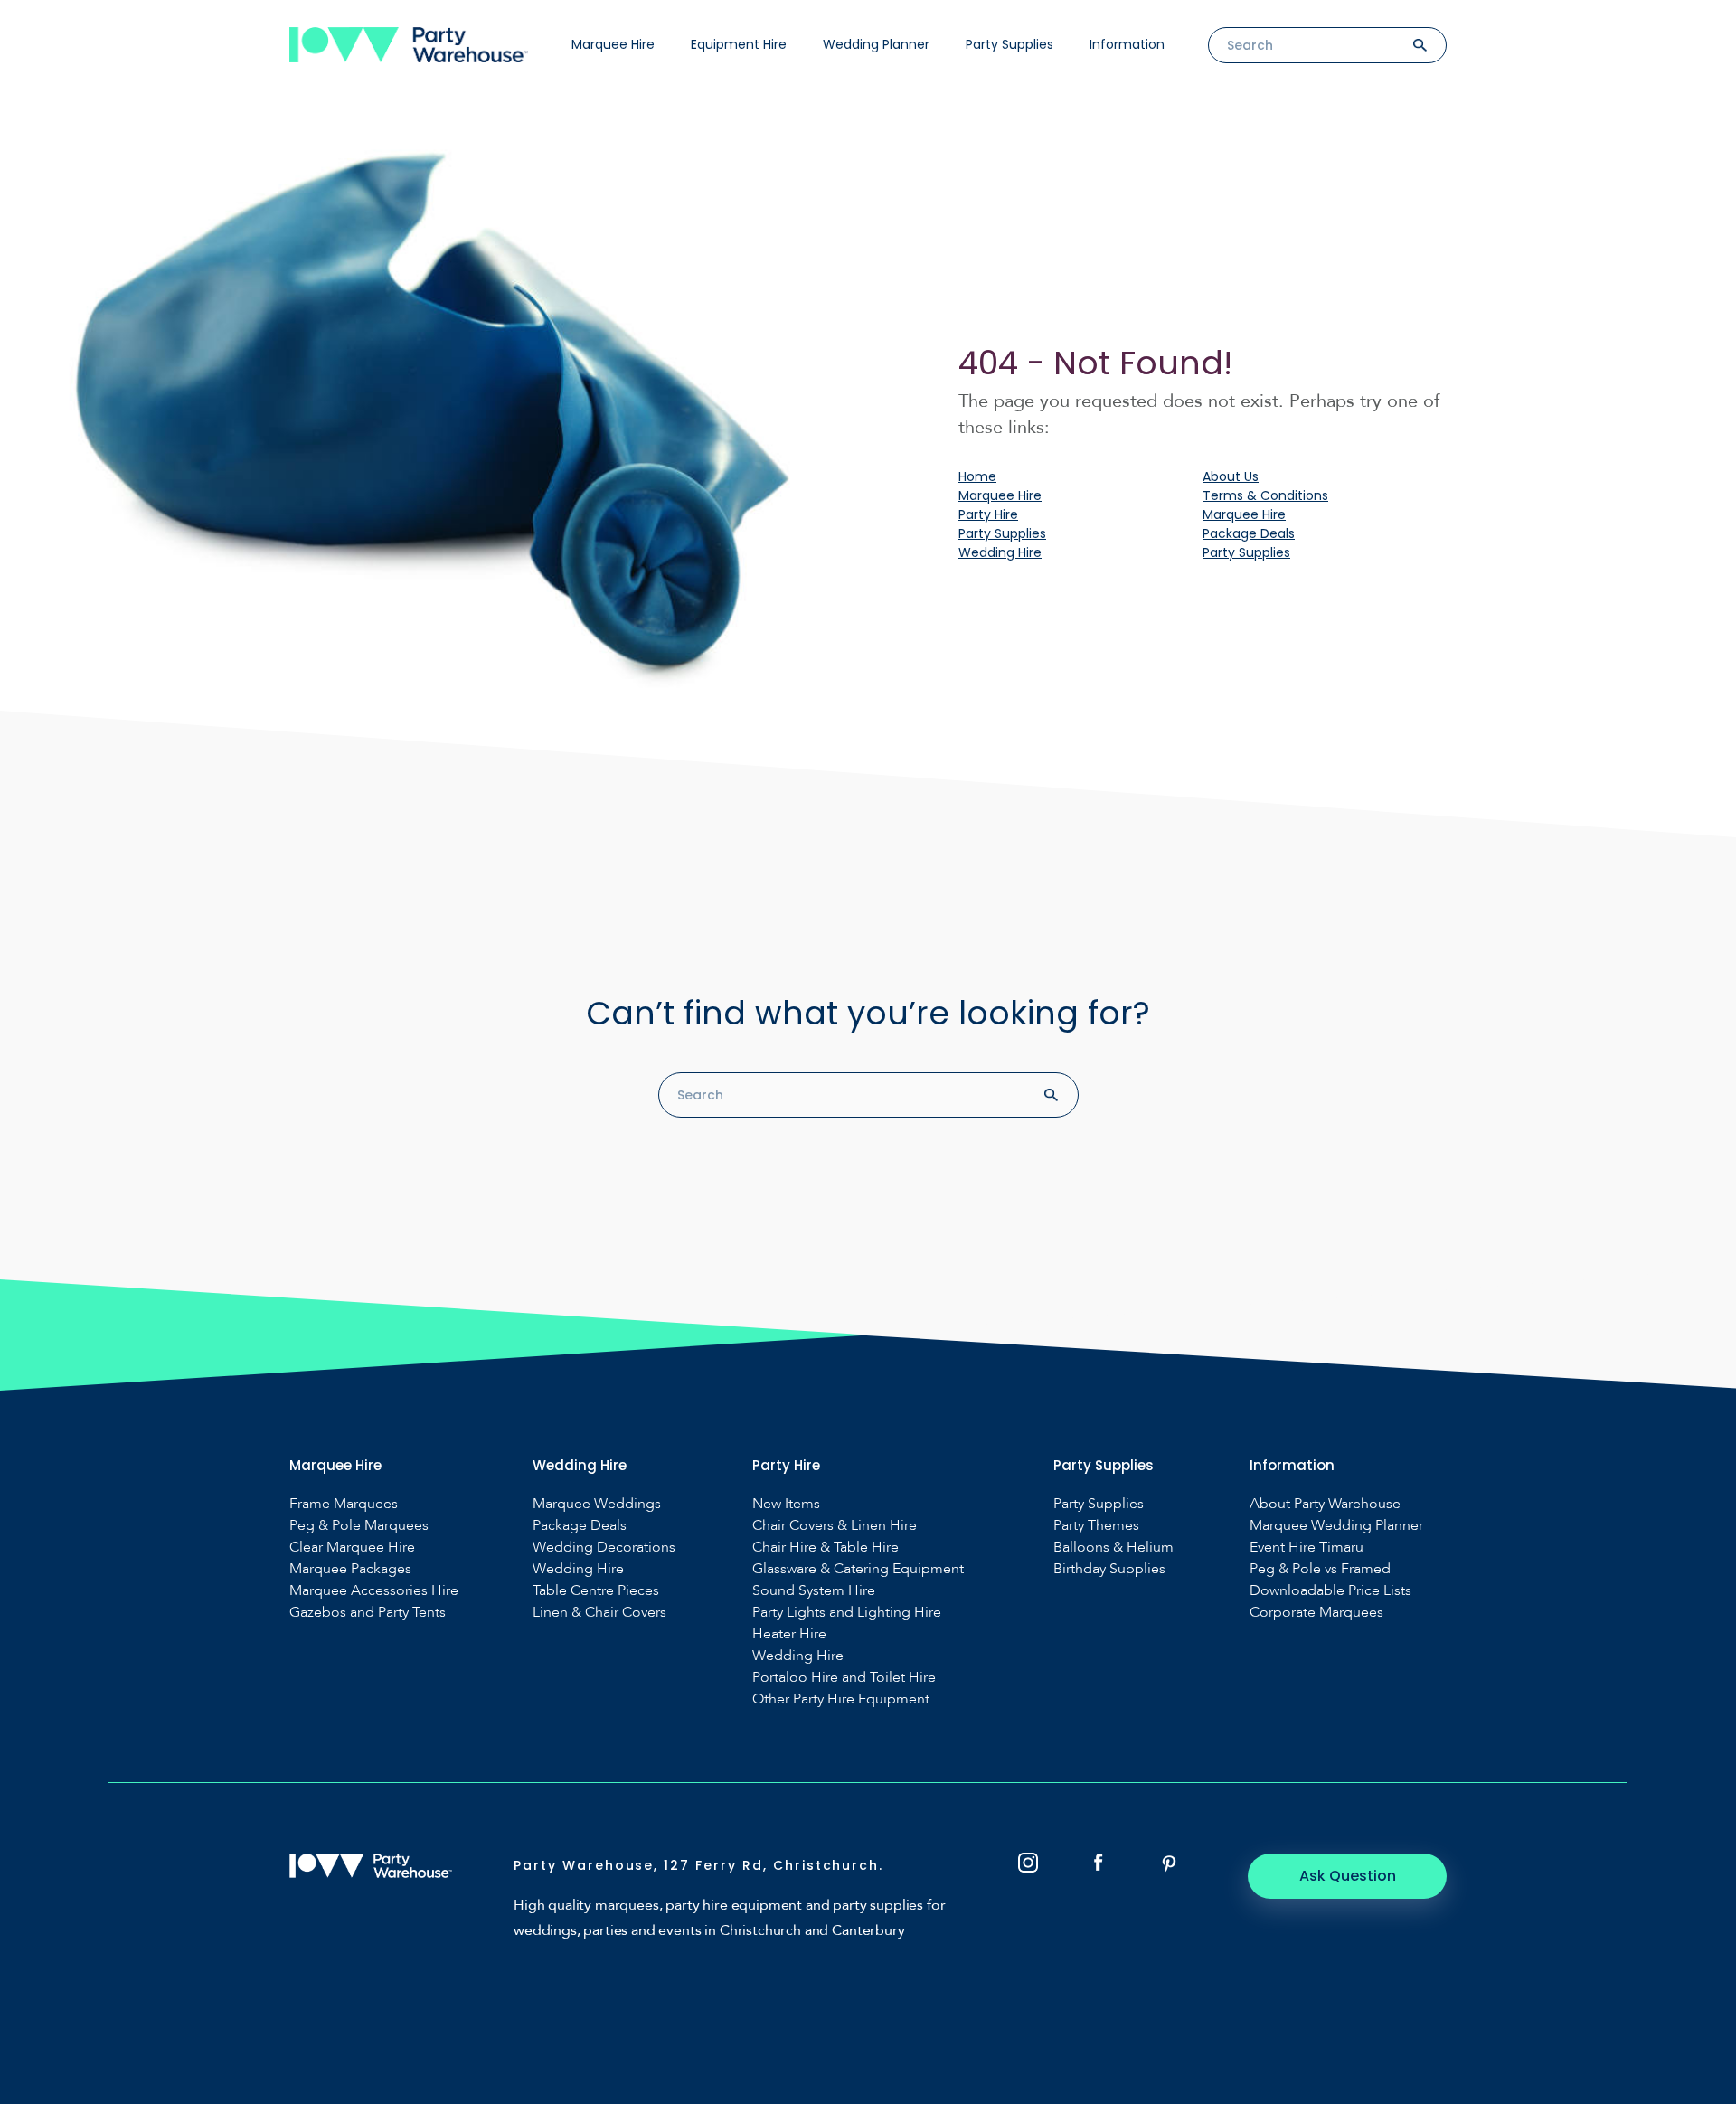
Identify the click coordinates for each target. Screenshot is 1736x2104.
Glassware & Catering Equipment (858, 1569)
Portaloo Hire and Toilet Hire (844, 1678)
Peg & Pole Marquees (359, 1526)
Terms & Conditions (1265, 495)
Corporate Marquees (1316, 1613)
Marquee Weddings (597, 1504)
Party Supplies (1010, 44)
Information (1127, 44)
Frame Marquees (344, 1504)
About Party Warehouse (1325, 1504)
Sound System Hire (814, 1591)
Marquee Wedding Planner (1336, 1526)
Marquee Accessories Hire (374, 1591)
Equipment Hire (739, 44)
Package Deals (1249, 533)
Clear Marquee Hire (352, 1547)
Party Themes (1096, 1526)
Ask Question (1348, 1876)
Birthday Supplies (1109, 1569)
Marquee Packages (350, 1569)
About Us (1231, 476)
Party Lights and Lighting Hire (847, 1613)
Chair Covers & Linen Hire (835, 1526)
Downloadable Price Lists (1330, 1591)
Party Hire (988, 514)
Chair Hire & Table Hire (826, 1547)
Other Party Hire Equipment (841, 1699)
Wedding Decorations (604, 1547)
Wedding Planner (876, 44)
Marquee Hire (613, 44)
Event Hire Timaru (1307, 1547)
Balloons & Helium (1113, 1547)
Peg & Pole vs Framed (1320, 1569)
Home (977, 476)
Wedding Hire (1000, 552)
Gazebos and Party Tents (368, 1613)
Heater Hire (789, 1634)
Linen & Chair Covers (599, 1613)
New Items (786, 1504)
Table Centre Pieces (596, 1591)
